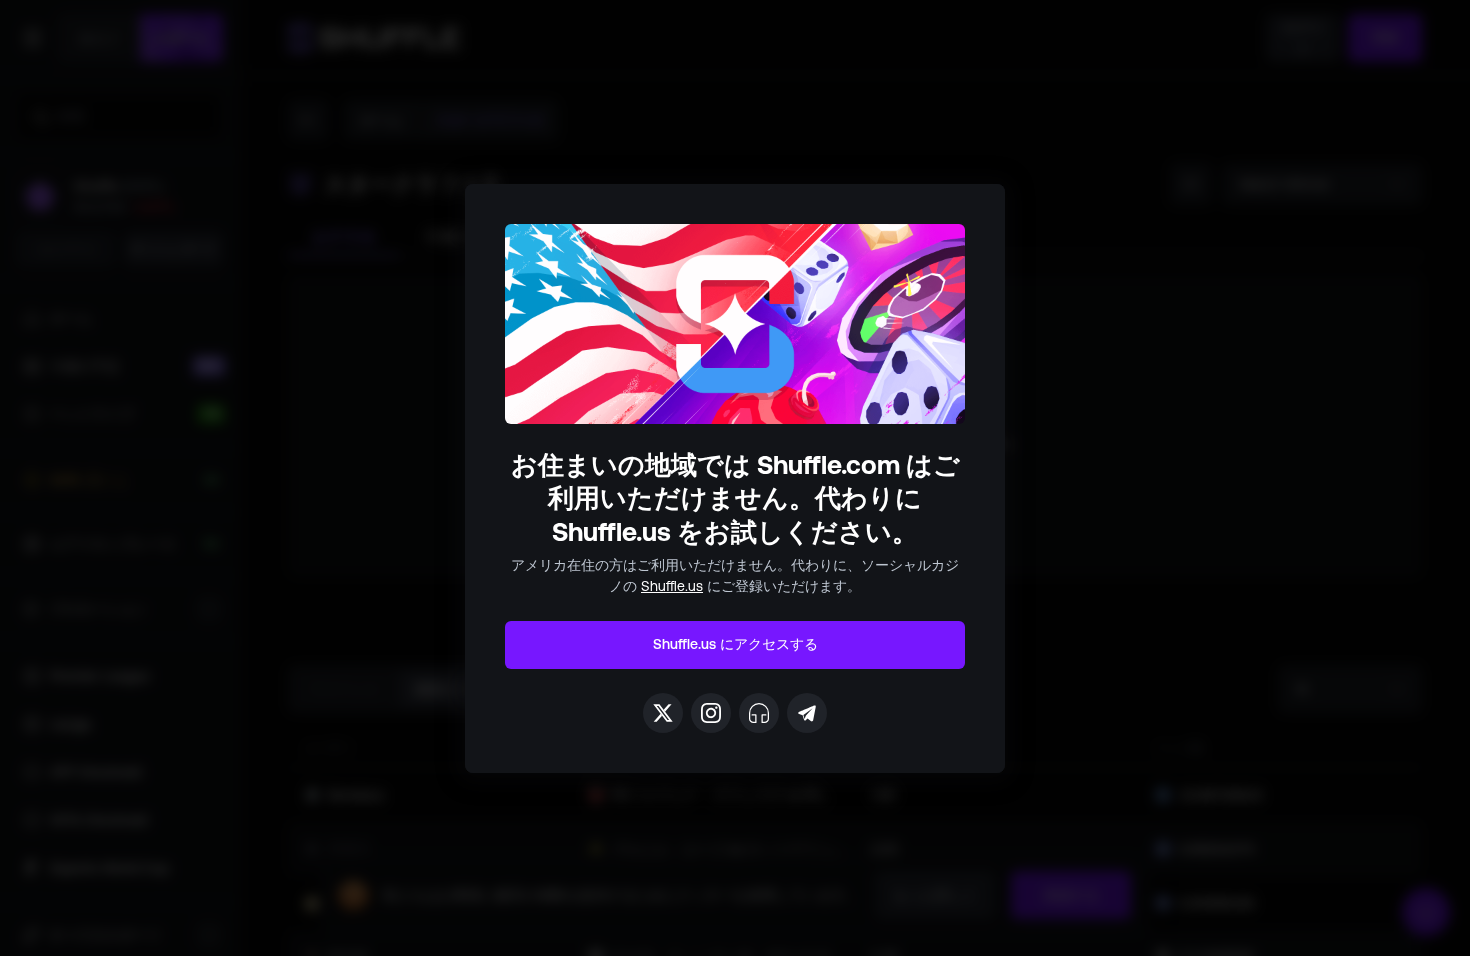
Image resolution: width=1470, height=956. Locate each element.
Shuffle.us (672, 586)
